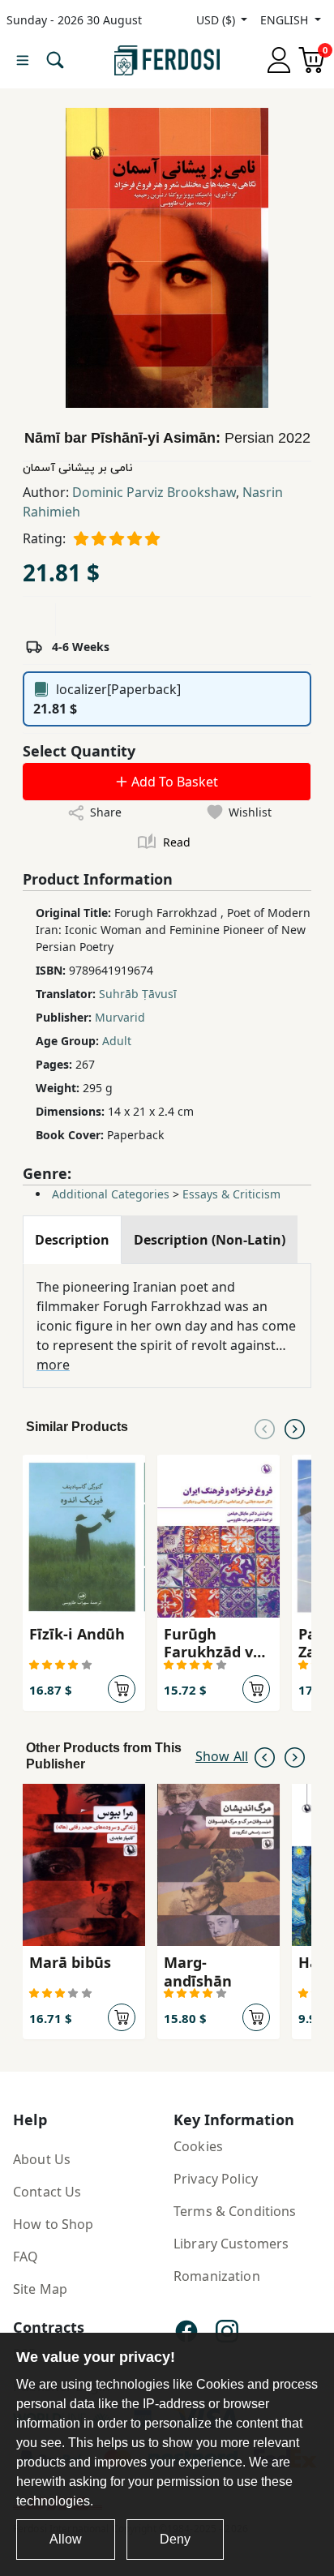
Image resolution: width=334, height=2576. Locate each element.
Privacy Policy (216, 2179)
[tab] (72, 1240)
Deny (175, 2539)
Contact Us (47, 2192)
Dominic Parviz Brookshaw (154, 492)
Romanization (217, 2276)
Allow (66, 2539)
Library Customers (231, 2244)
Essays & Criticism (231, 1194)
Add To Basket (173, 782)
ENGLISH (286, 20)
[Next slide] (295, 1427)
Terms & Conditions (235, 2211)
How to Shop (54, 2224)
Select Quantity (79, 751)
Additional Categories (111, 1194)
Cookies (198, 2146)
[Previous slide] (265, 1427)
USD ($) (217, 20)
